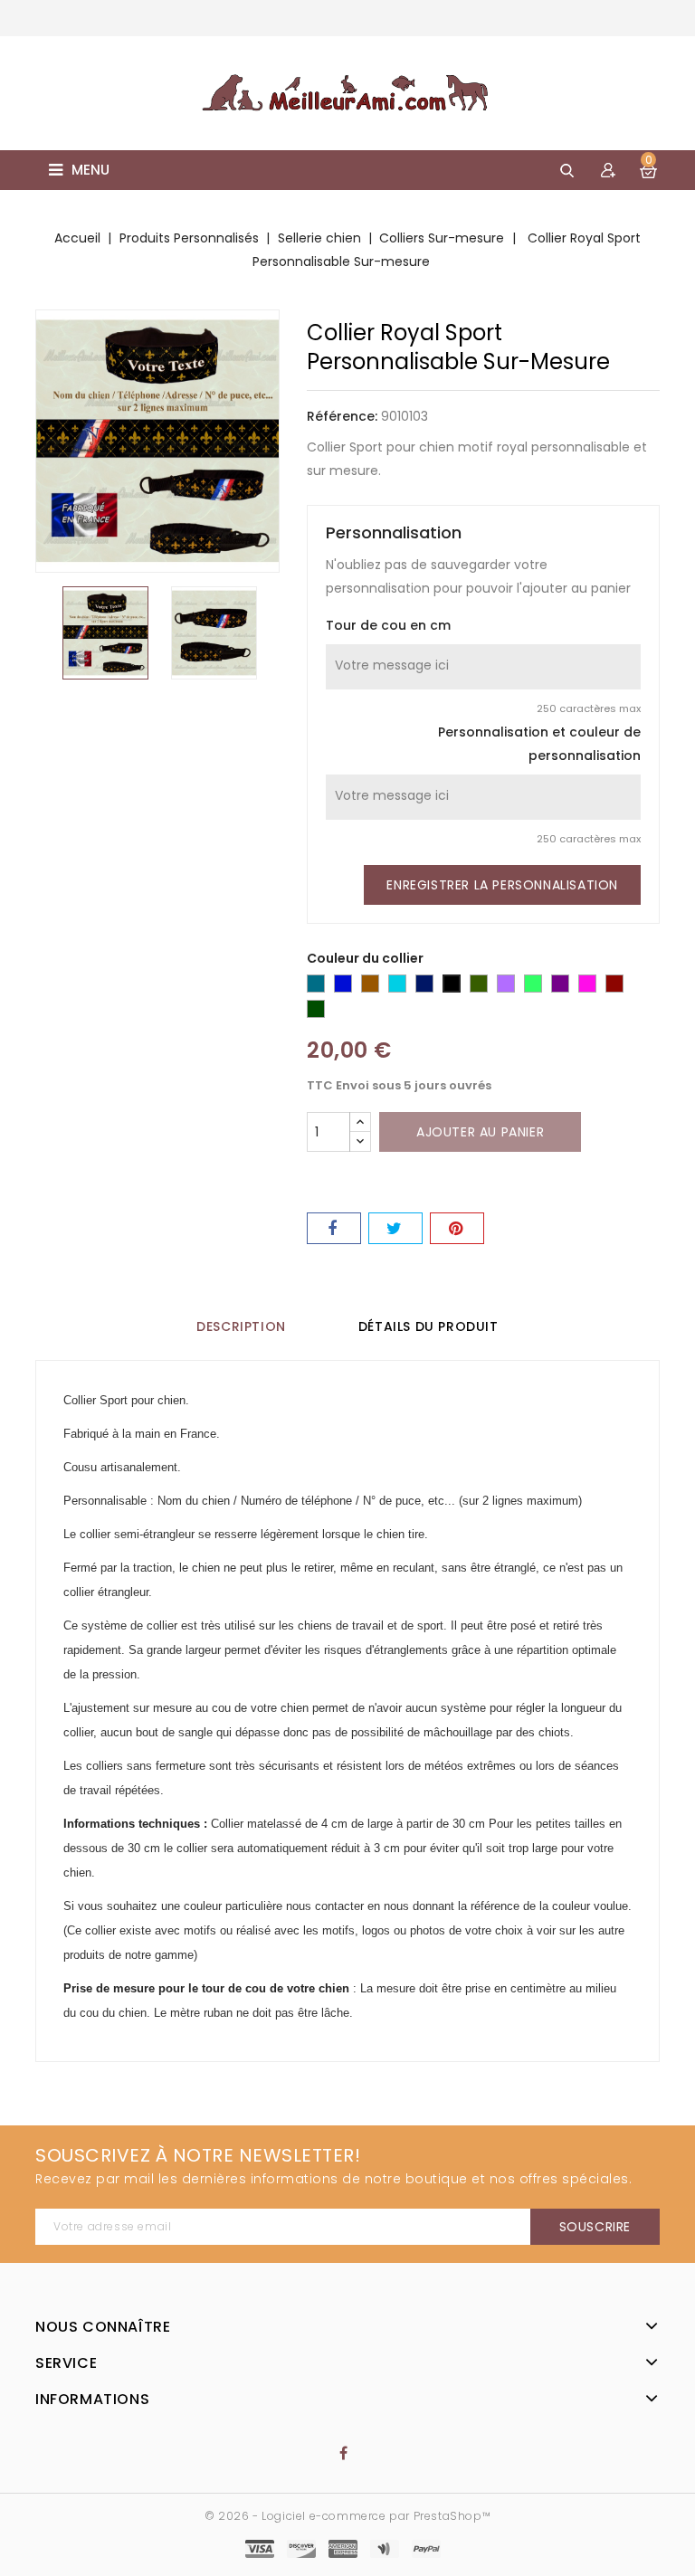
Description (241, 1326)
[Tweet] (395, 1228)
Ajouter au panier (480, 1132)
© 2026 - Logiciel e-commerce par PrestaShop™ (347, 2516)
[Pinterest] (457, 1228)
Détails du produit (428, 1326)
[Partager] (334, 1228)
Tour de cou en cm (388, 625)
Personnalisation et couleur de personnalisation (539, 744)
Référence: (342, 416)
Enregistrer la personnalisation (502, 885)
